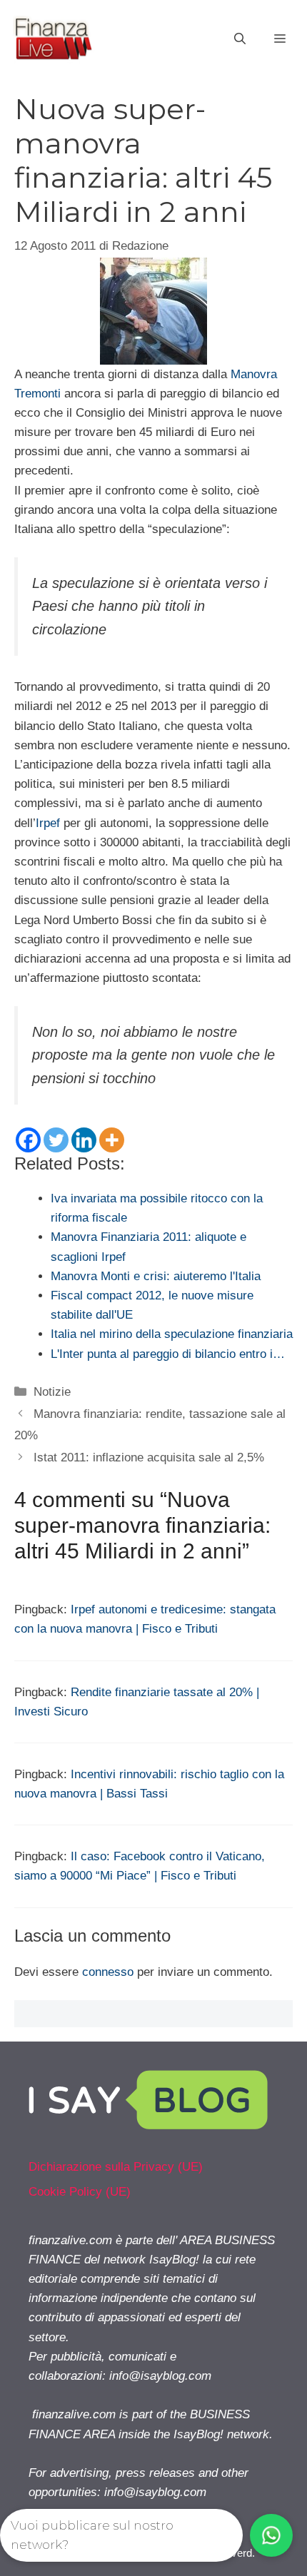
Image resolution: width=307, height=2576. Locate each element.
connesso (108, 1972)
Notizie (52, 1392)
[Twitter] (56, 1140)
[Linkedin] (84, 1140)
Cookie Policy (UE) (80, 2192)
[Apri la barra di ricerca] (240, 39)
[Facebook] (28, 1140)
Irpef (48, 823)
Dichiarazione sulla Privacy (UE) (116, 2167)
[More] (112, 1140)
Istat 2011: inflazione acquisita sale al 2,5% (149, 1457)
